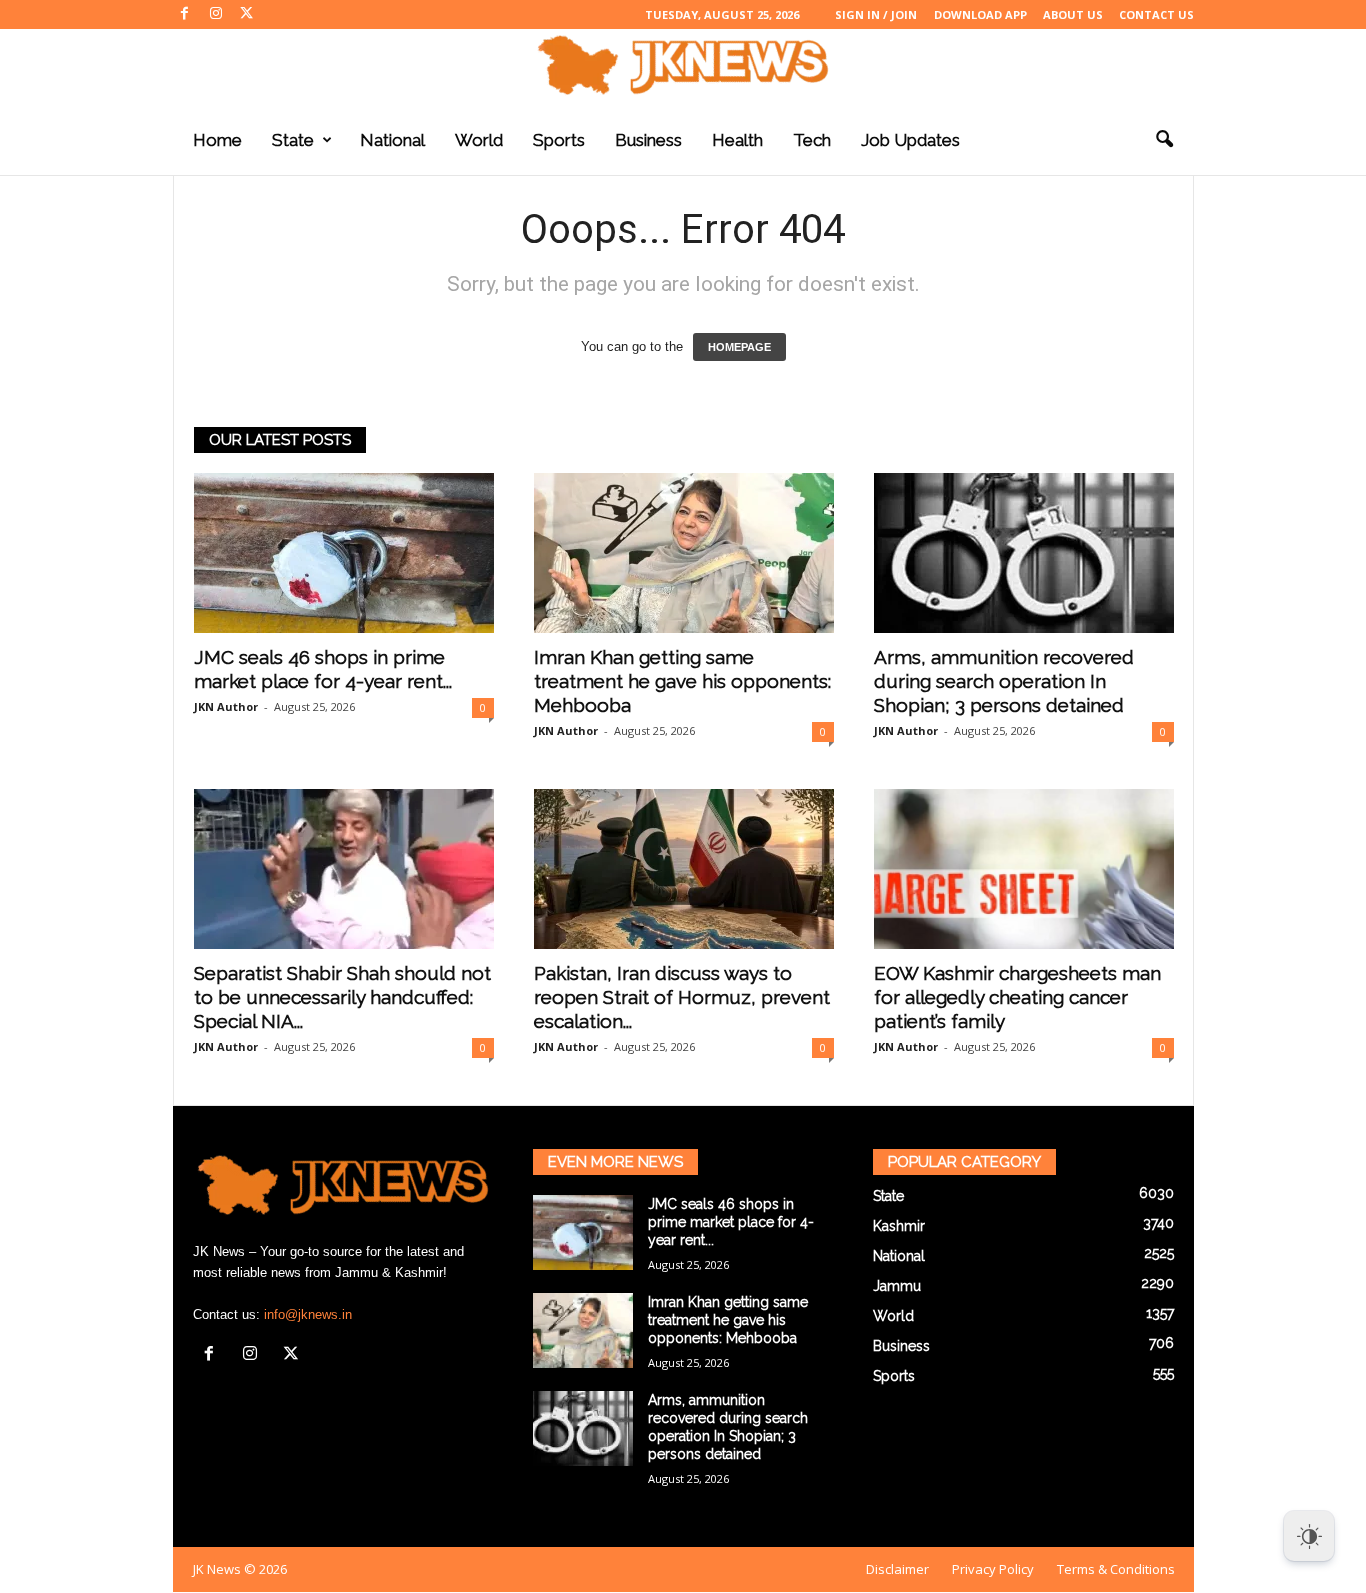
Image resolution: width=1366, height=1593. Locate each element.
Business (648, 140)
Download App (980, 14)
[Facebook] (185, 14)
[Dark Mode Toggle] (1309, 1536)
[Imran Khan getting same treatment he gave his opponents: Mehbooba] (684, 553)
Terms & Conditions (1116, 1569)
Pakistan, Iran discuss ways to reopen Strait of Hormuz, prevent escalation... (682, 997)
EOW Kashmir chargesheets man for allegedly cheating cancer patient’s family (1017, 997)
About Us (1073, 14)
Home (217, 140)
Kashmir (899, 1226)
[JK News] (683, 65)
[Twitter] (247, 14)
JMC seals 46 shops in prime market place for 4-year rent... (731, 1222)
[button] (1164, 140)
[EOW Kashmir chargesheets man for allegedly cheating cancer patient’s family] (1024, 869)
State (293, 140)
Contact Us (1156, 14)
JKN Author (226, 706)
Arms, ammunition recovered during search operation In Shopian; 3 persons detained (1004, 681)
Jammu (897, 1286)
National (392, 140)
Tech (812, 140)
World (479, 140)
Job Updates (910, 140)
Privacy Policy (993, 1569)
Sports (559, 140)
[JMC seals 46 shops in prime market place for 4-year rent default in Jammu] (344, 553)
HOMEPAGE (739, 347)
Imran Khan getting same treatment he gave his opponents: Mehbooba (682, 681)
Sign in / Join (876, 14)
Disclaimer (897, 1569)
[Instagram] (216, 14)
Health (737, 140)
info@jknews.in (308, 1314)
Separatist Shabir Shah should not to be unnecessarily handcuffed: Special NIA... (342, 997)
